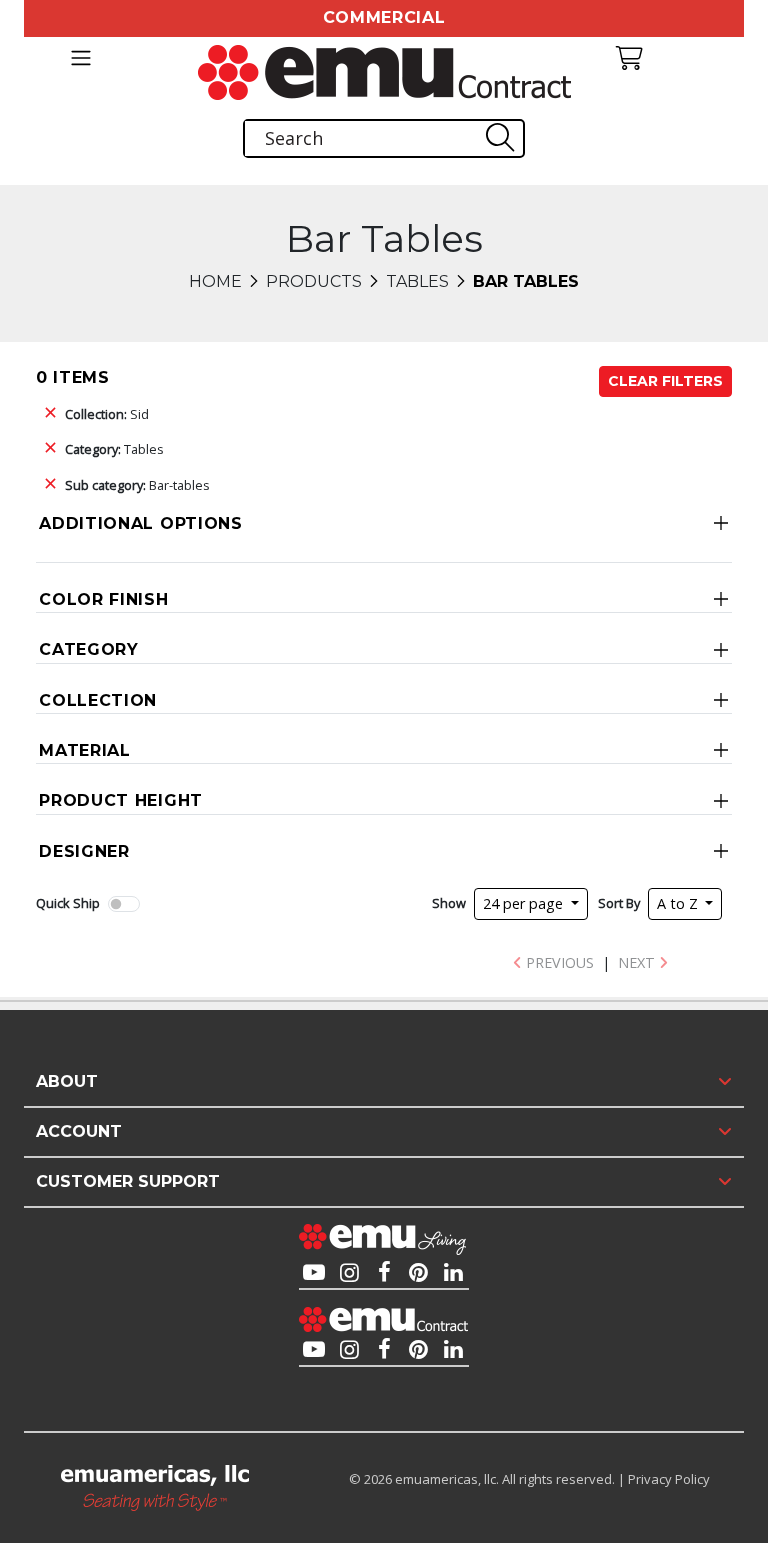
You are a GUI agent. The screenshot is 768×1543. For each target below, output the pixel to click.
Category (89, 649)
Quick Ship (68, 903)
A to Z (679, 903)
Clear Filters (665, 381)
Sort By (619, 903)
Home (215, 281)
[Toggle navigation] (80, 58)
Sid (107, 414)
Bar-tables (137, 485)
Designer (84, 851)
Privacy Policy (669, 1479)
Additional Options (141, 523)
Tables (417, 281)
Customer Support (128, 1181)
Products (314, 281)
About (67, 1081)
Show (449, 903)
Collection (98, 700)
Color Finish (103, 599)
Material (85, 750)
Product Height (121, 800)
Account (79, 1131)
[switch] (124, 904)
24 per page (525, 903)
